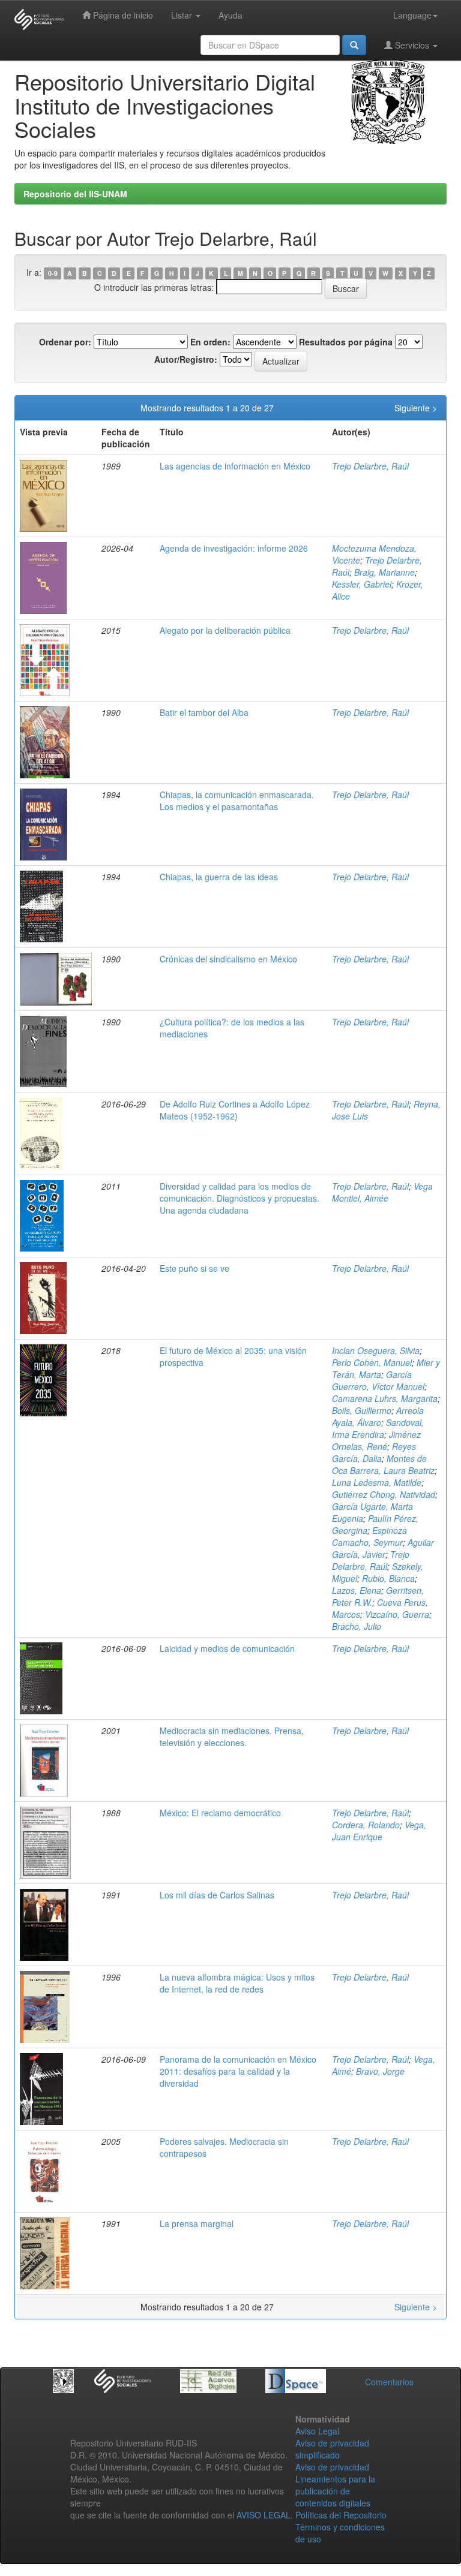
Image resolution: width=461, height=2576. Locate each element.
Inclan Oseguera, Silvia (376, 1350)
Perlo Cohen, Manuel (372, 1362)
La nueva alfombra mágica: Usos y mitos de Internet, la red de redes (237, 1983)
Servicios (412, 45)
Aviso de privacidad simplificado (332, 2449)
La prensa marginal (197, 2223)
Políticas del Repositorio (341, 2515)
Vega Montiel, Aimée (382, 1192)
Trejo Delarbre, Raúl (370, 466)
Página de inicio (122, 15)
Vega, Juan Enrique (379, 1831)
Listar (183, 15)
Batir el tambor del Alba (204, 712)
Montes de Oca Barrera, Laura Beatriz (383, 1464)
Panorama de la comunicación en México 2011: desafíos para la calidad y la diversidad (238, 2071)
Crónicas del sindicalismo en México (228, 959)
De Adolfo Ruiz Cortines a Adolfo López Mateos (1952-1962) (235, 1110)
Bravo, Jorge (380, 2071)
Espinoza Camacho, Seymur (369, 1536)
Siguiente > (416, 408)
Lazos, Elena (357, 1590)
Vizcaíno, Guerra (397, 1614)
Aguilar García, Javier (383, 1548)
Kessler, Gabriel (362, 584)
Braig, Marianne (384, 572)
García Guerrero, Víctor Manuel (378, 1380)
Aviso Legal (317, 2431)
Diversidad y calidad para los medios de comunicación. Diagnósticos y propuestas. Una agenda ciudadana (240, 1198)
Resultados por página (346, 342)
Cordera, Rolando (366, 1825)
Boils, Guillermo (362, 1410)
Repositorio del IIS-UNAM (75, 194)
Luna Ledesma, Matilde (377, 1482)
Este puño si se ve (194, 1268)
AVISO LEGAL (264, 2515)
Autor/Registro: (186, 359)
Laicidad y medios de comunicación (227, 1648)
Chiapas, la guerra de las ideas (219, 877)
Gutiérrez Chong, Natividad (384, 1494)
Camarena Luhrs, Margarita (385, 1398)
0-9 (53, 273)
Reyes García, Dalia (374, 1452)
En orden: (210, 342)
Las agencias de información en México (235, 466)
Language (412, 15)
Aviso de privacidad (332, 2467)
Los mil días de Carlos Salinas (217, 1895)
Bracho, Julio (357, 1626)
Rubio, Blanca (388, 1578)
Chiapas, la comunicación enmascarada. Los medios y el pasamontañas (237, 801)
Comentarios (389, 2382)
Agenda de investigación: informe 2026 (234, 548)
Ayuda (230, 15)
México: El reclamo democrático (220, 1813)
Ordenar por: (65, 342)
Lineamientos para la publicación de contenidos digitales (335, 2491)
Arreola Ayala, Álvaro (378, 1416)
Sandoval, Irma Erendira (378, 1428)
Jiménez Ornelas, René (376, 1440)
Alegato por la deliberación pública (225, 630)
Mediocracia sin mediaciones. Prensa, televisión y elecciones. (232, 1737)
